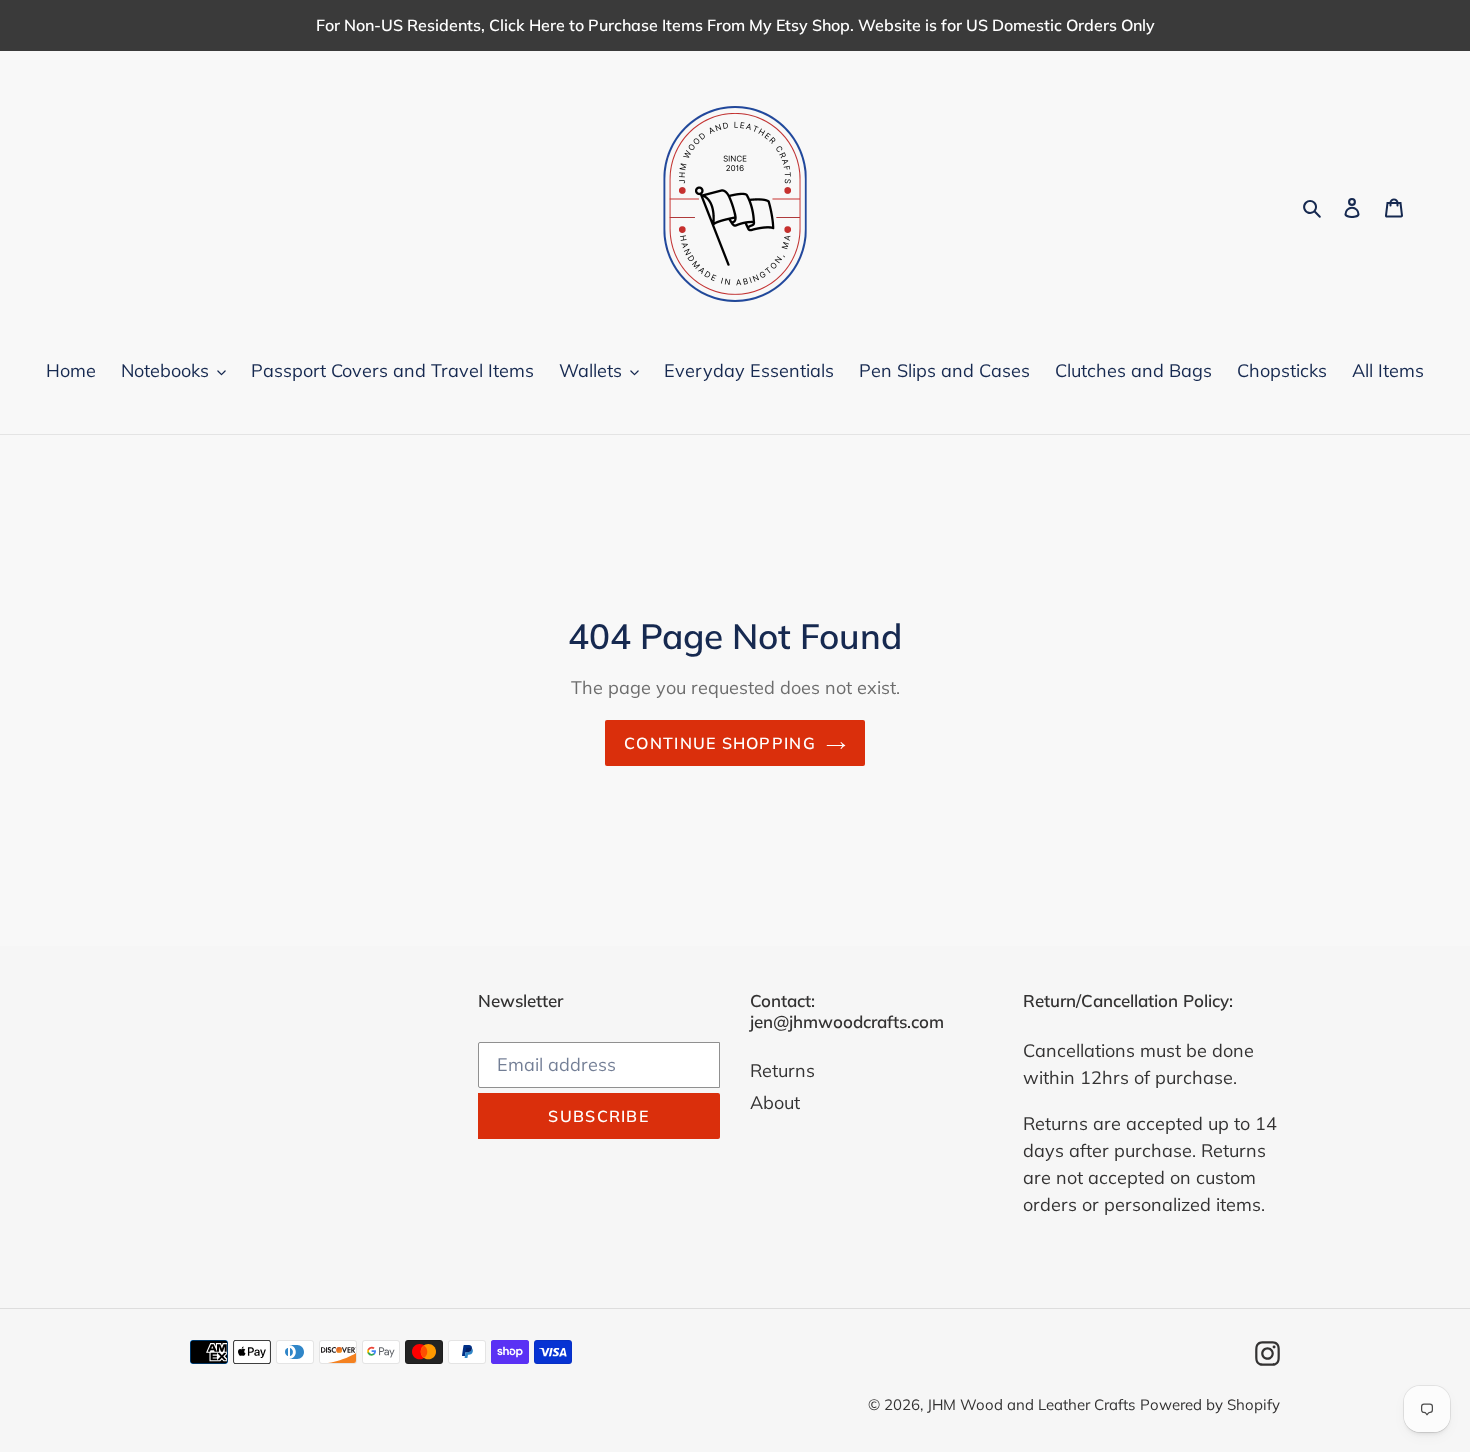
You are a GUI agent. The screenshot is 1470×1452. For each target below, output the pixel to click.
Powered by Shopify (1210, 1404)
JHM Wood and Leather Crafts (1031, 1404)
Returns (782, 1070)
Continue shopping (720, 743)
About (775, 1102)
